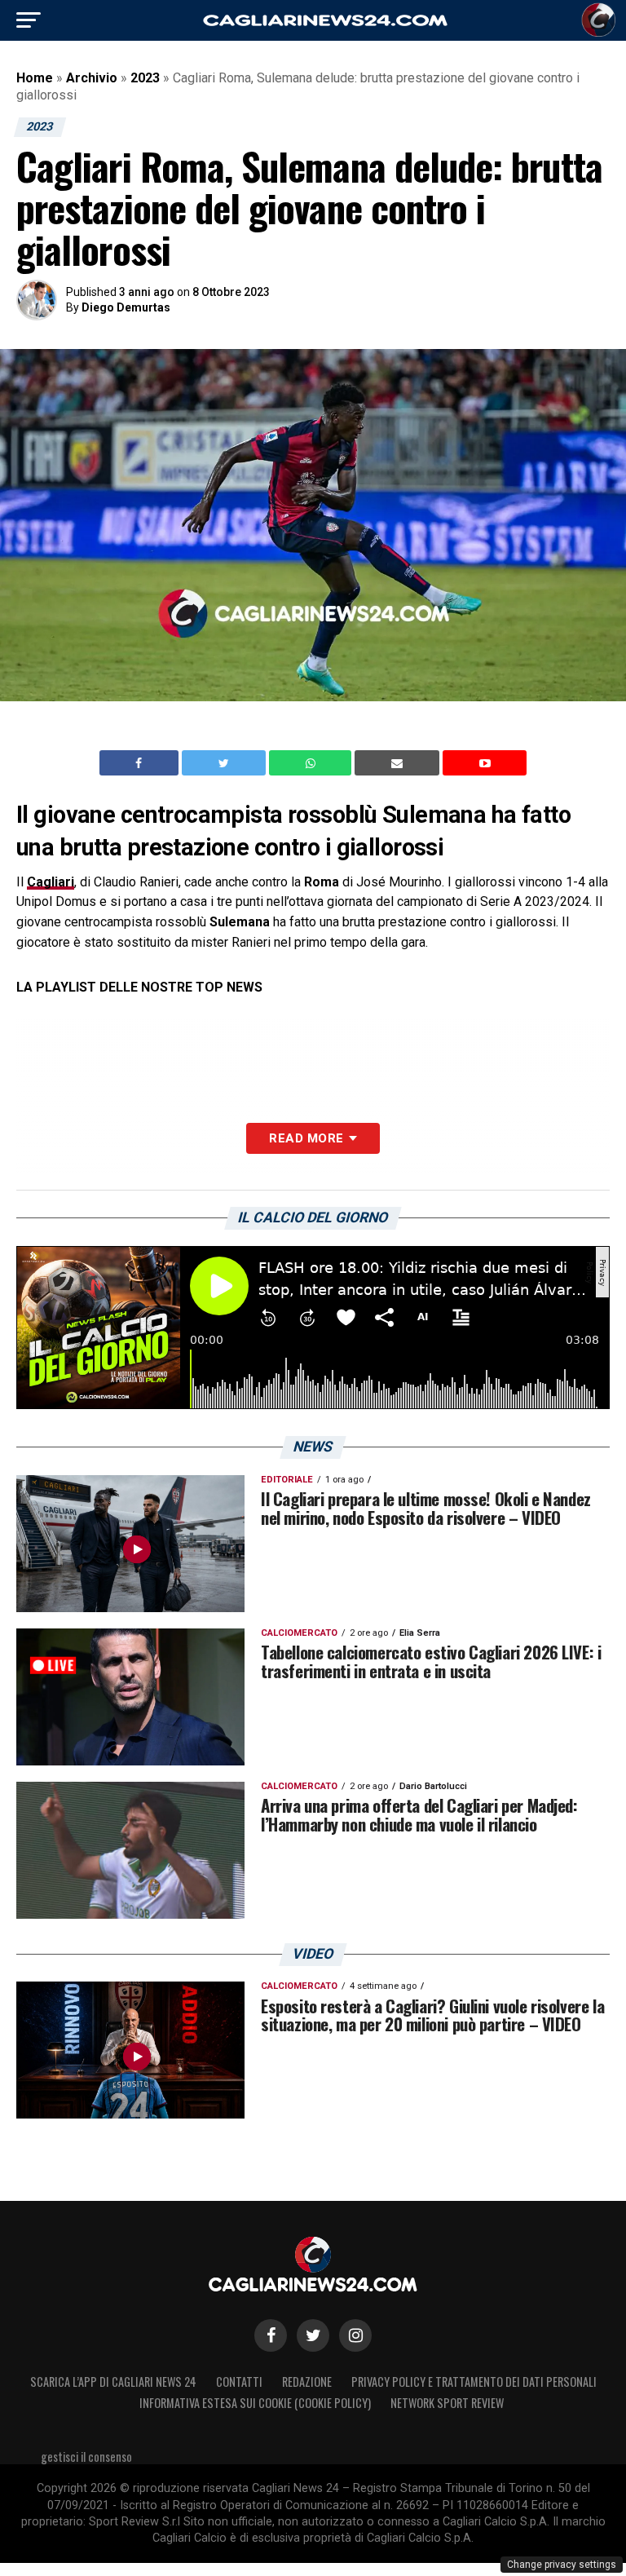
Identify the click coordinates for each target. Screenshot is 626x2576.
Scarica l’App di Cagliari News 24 (113, 2382)
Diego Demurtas (126, 307)
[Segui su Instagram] (355, 2335)
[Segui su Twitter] (313, 2335)
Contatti (239, 2382)
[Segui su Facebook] (271, 2335)
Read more (306, 1138)
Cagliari (51, 882)
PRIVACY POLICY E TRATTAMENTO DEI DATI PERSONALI (474, 2382)
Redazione (307, 2382)
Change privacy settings (562, 2565)
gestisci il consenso (86, 2457)
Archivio (92, 78)
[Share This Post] (312, 763)
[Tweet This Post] (225, 763)
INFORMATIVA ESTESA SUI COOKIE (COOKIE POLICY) (255, 2403)
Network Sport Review (447, 2403)
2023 (145, 78)
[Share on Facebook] (141, 763)
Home (35, 78)
